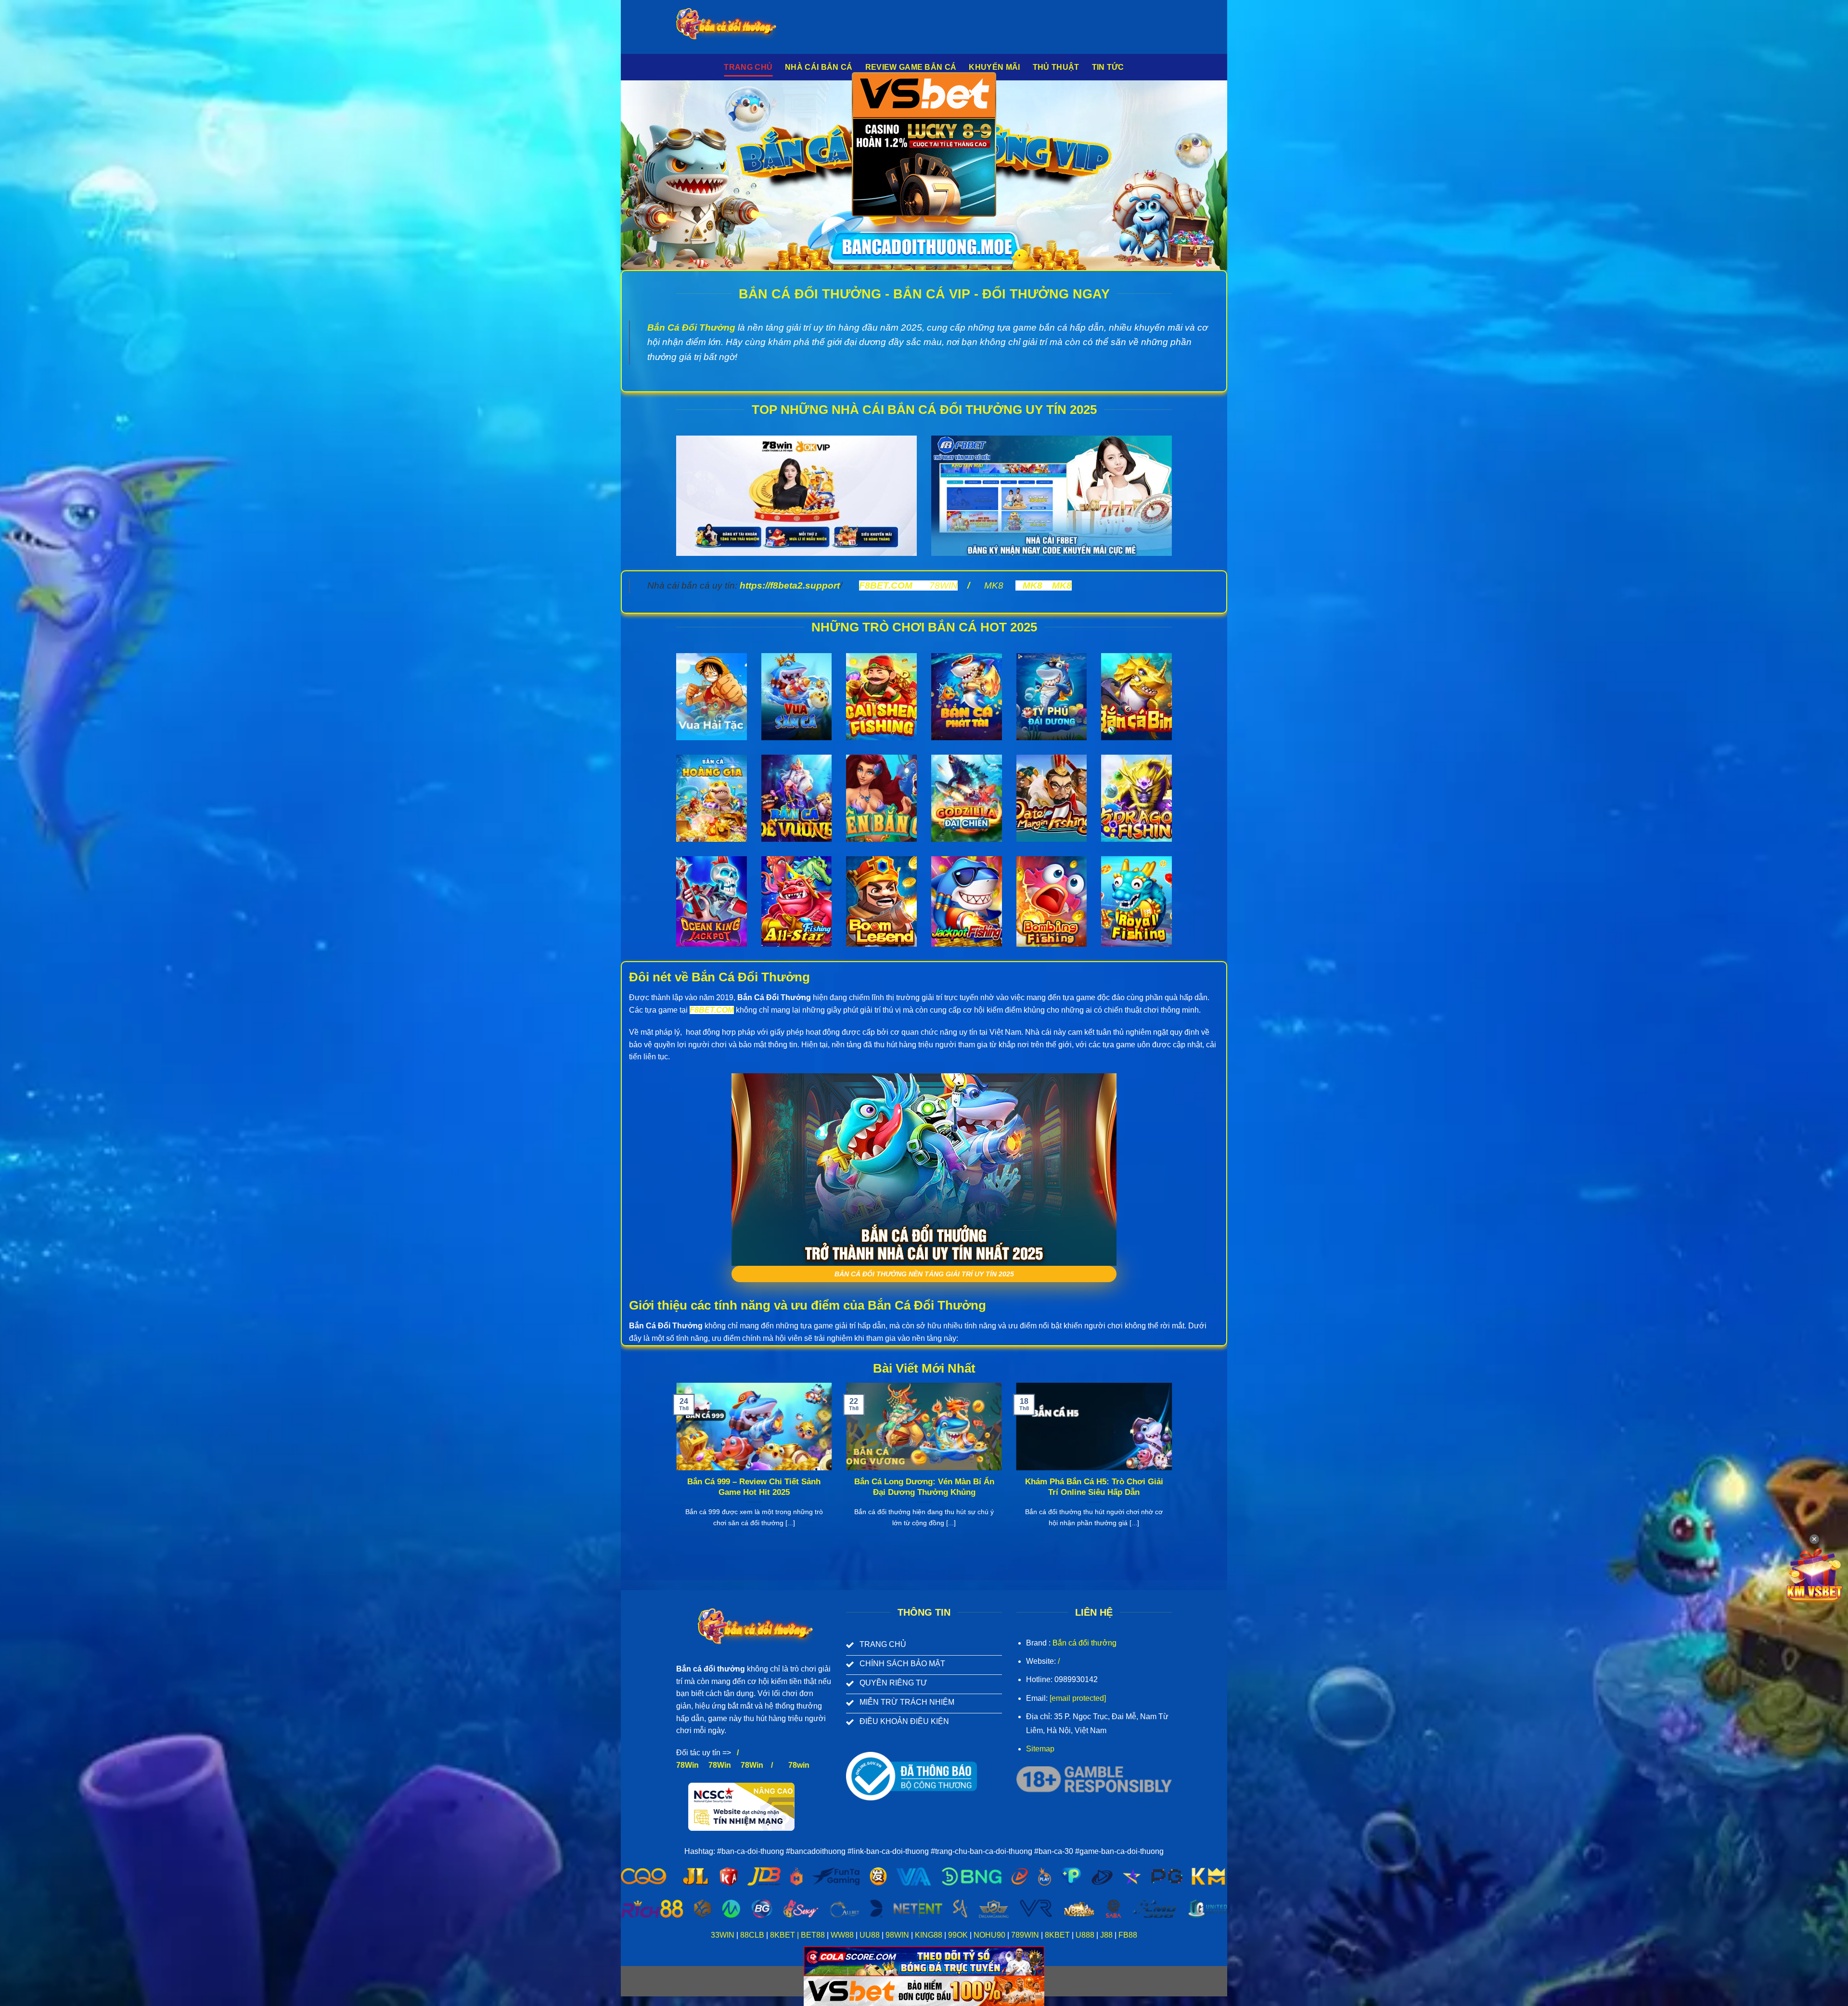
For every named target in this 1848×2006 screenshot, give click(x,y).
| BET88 (811, 1935)
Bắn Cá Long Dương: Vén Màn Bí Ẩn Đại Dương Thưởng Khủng (924, 1487)
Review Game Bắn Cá (911, 67)
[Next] (1174, 1467)
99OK (958, 1935)
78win (799, 1765)
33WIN (723, 1935)
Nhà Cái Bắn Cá (819, 67)
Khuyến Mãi (994, 67)
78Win (687, 1765)
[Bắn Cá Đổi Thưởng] (734, 27)
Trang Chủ (748, 67)
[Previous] (674, 1467)
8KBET (783, 1935)
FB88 (1127, 1935)
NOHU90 (989, 1935)
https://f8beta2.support (790, 585)
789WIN (1025, 1935)
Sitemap (1040, 1749)
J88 (1106, 1935)
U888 (1085, 1935)
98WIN (897, 1935)
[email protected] (1078, 1698)
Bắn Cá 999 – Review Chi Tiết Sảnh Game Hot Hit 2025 (754, 1487)
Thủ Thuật (1056, 67)
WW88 (842, 1935)
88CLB (752, 1935)
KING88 (929, 1935)
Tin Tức (1108, 67)
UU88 (870, 1935)
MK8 (994, 585)
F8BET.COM (886, 585)
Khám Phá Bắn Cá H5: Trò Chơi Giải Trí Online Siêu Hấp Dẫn (1094, 1487)
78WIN (943, 585)
